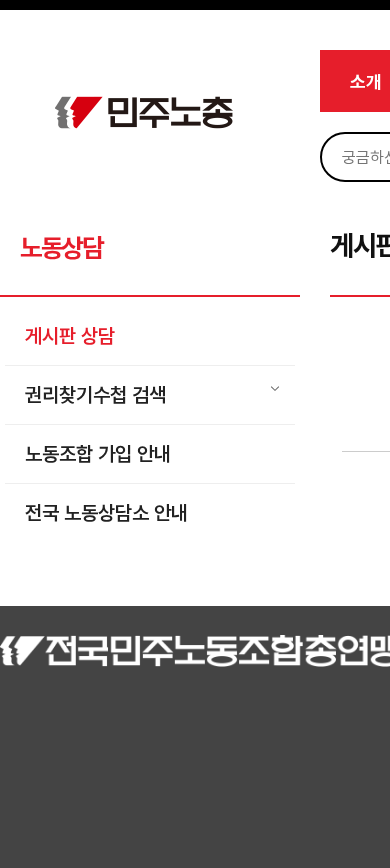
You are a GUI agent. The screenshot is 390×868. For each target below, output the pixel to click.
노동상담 (61, 247)
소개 (366, 81)
